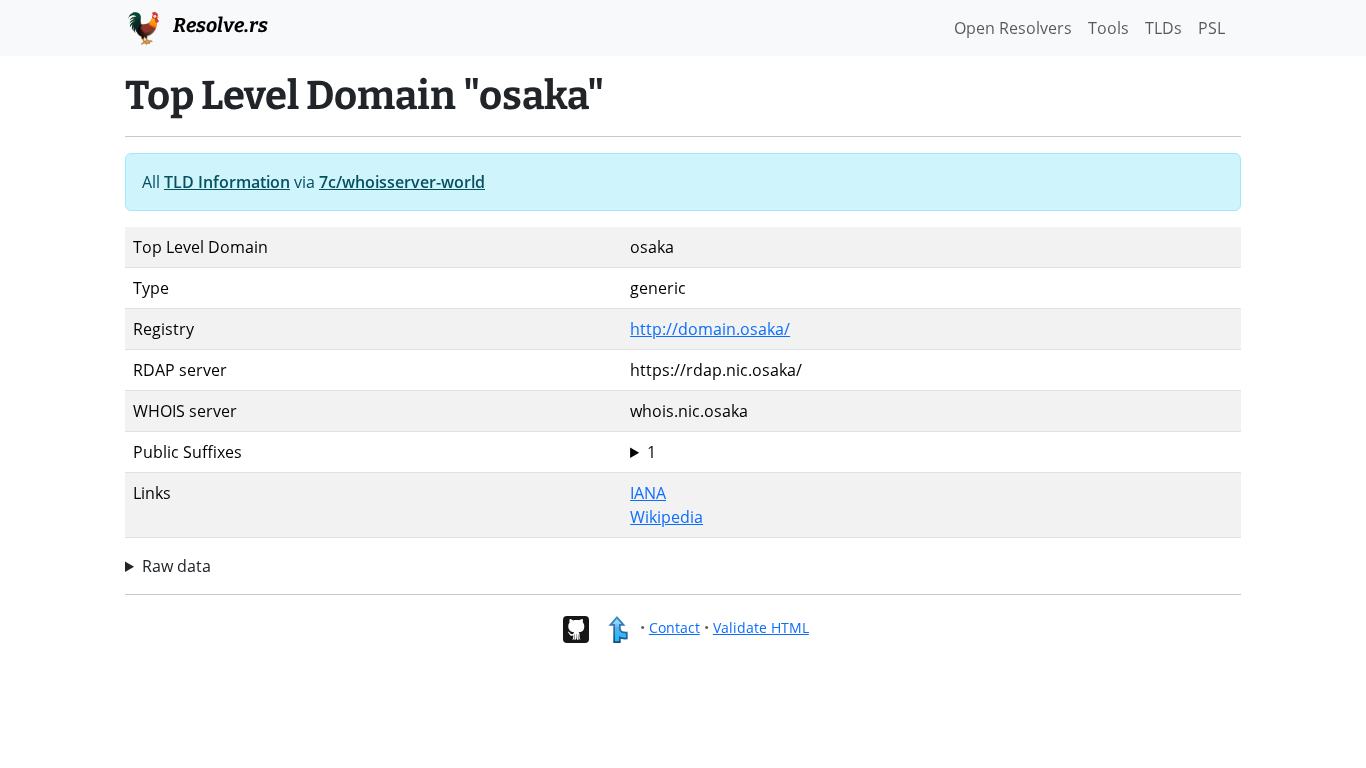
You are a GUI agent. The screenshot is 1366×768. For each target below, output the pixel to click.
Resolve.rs (218, 25)
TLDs (1163, 28)
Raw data (176, 566)
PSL (1211, 28)
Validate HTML (761, 627)
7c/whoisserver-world (402, 182)
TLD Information (227, 182)
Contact (674, 627)
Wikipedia (666, 517)
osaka (652, 452)
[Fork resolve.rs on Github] (575, 627)
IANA (648, 493)
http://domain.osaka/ (710, 329)
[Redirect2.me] (617, 627)
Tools (1108, 28)
